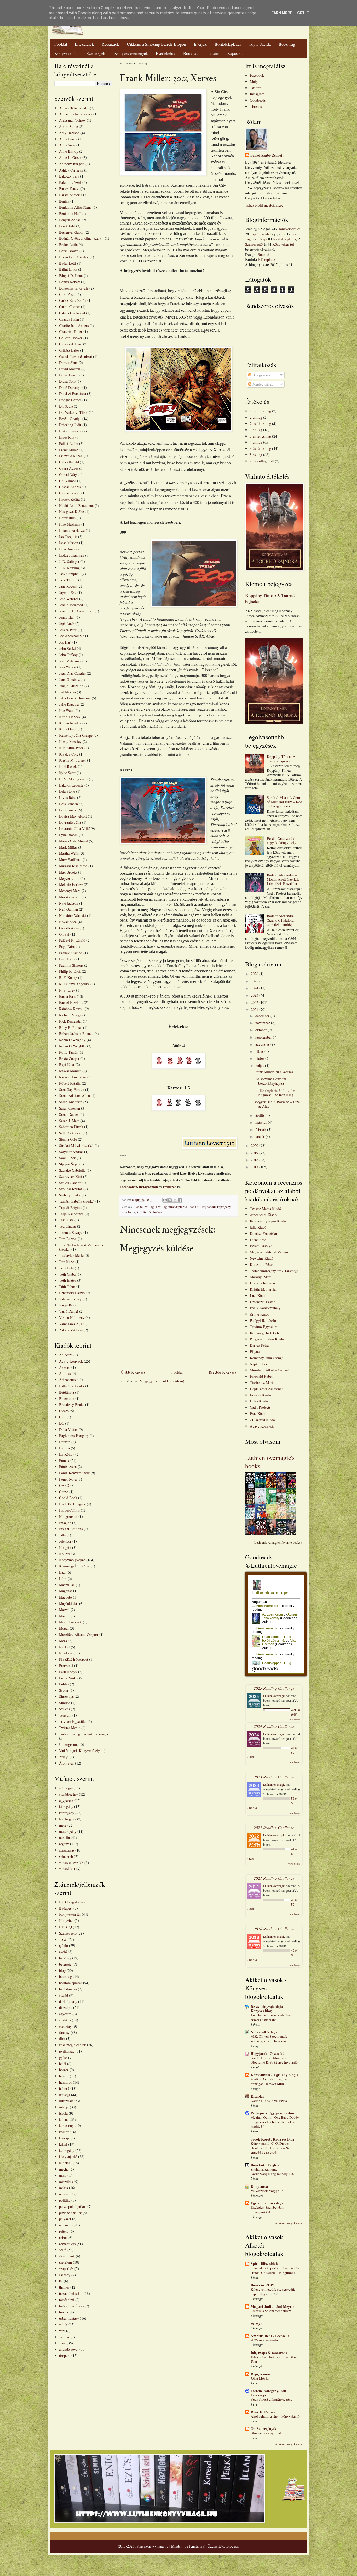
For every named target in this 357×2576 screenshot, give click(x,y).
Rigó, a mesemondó (266, 2374)
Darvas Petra (259, 1345)
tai (61, 2281)
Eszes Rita (67, 437)
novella (64, 1838)
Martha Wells (69, 853)
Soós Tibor (67, 1158)
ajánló (64, 1945)
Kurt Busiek (68, 766)
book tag (65, 1976)
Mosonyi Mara (70, 891)
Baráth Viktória (71, 195)
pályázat (65, 2219)
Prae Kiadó (258, 1414)
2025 (255, 981)
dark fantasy (68, 2002)
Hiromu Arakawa (72, 530)
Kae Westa (67, 711)
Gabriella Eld (69, 462)
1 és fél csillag (144, 1207)
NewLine (66, 1653)
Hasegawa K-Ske (71, 512)
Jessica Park (68, 630)
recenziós (66, 2225)
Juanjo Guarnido (71, 686)
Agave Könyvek (71, 1361)
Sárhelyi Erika (70, 1195)
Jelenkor (65, 1541)
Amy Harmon (69, 133)
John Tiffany (68, 655)
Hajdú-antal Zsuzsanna (267, 1389)
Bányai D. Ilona (71, 276)
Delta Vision (68, 1430)
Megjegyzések (262, 384)
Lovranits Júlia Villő (74, 829)
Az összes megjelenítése (289, 2223)
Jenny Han (67, 617)
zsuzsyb (257, 2323)
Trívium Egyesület (264, 1327)
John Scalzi (67, 648)
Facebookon (128, 1186)
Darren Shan (68, 362)
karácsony (66, 2126)
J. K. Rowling (69, 568)
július (260, 1051)
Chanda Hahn (69, 319)
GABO (64, 1485)
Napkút (64, 1647)
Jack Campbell (70, 574)
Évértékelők (166, 53)
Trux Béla (66, 1268)
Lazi (62, 1572)
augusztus (263, 1044)
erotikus (65, 2020)
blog (62, 1970)
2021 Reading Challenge (274, 1878)
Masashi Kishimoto (73, 866)
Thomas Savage (71, 1232)
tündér (64, 2312)
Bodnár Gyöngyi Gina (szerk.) (81, 238)
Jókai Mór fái (260, 2378)
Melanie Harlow (71, 884)
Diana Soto (67, 381)
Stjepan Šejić (69, 1164)
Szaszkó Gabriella (72, 1170)
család (64, 1995)
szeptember (264, 1037)
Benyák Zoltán (70, 220)
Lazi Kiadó (258, 1296)
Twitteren (169, 1186)
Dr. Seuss (66, 406)
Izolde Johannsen (72, 555)
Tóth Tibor (67, 1286)
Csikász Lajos (69, 350)
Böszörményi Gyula (74, 288)
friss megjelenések (73, 2045)
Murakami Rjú (70, 897)
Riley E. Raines (71, 1027)
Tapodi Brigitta (70, 1208)
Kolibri (64, 1554)
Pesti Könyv (68, 1672)
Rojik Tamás (68, 1052)
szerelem (65, 2262)
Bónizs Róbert (70, 282)
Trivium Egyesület (73, 1721)
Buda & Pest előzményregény (272, 2399)
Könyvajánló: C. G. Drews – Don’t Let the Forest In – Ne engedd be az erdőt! (271, 2148)
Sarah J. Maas (69, 1121)
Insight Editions (71, 1529)
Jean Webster (69, 599)
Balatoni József (70, 182)
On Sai (64, 934)
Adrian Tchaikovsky (74, 108)
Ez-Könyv (67, 1454)
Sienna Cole (68, 1139)
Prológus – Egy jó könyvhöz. (273, 2113)
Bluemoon (67, 1398)
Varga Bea (67, 1305)
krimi (63, 2144)
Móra (63, 1641)
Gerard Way (68, 474)
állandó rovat (69, 2349)
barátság (65, 1958)
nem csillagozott (262, 461)
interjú (64, 2107)
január (260, 1137)
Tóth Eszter (68, 1280)
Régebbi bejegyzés (222, 1372)
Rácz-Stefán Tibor (73, 1077)
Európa (64, 1448)
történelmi (67, 2300)
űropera (65, 2356)
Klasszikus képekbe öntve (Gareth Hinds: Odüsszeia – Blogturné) (275, 2270)
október (261, 1030)
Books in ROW (262, 2285)
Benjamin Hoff (70, 213)
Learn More (281, 13)
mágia (64, 2188)
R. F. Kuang (68, 978)
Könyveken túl (67, 53)
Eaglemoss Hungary (74, 1436)
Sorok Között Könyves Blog (272, 2139)
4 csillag (161, 1207)
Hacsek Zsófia (69, 499)
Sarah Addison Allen (74, 1096)
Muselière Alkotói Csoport (79, 1634)
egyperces (66, 1800)
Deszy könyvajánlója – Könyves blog (268, 2009)
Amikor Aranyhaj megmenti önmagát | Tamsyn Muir (271, 2081)
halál (63, 2064)
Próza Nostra (69, 1678)
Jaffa (62, 1535)
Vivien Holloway (72, 1318)
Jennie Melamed (71, 605)
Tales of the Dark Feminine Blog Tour (274, 2359)
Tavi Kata (66, 1220)
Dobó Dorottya (70, 388)
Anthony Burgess (72, 164)
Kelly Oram (68, 729)
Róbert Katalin (70, 1083)
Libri (63, 1579)
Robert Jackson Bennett (76, 1033)
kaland (64, 2120)
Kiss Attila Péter (71, 748)
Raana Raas (67, 996)
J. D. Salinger (69, 561)
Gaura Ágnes (69, 468)
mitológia (128, 1212)
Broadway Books (72, 1404)
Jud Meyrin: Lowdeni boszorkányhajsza (270, 1081)
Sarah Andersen (71, 1102)
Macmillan (67, 1585)
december (263, 1016)
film (62, 2039)
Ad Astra (66, 1355)
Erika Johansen (70, 431)
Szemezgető (96, 53)
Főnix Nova (68, 1479)
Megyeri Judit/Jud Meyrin (269, 1252)
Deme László (69, 375)
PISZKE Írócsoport (74, 1659)
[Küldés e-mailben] (165, 1200)
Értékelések (84, 44)
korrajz (64, 2138)
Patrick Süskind (71, 953)
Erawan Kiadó (260, 1395)
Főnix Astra (68, 1467)
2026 (255, 974)
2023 (255, 995)
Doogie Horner (70, 400)
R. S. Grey (67, 990)
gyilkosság (67, 2051)
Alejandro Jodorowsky (76, 114)
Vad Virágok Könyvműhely (79, 1751)
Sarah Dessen (69, 1114)
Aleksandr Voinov (72, 120)
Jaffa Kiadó (258, 1227)
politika (65, 2200)
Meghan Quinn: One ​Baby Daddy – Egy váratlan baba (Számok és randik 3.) (275, 2122)
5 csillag (256, 455)
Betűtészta (67, 1392)
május (260, 1066)
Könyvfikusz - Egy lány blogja (275, 2075)
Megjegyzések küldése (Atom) (162, 1381)
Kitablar (257, 2096)
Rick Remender (70, 1021)
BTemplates (267, 259)
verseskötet (67, 1869)
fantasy (64, 2033)
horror (64, 2070)
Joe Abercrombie (72, 636)
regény (64, 1844)
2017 (255, 1167)
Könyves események (131, 53)
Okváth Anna (69, 928)
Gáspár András (70, 487)
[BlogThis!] (170, 1200)
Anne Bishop (69, 151)
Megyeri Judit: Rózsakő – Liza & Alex (277, 1104)
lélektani (65, 2163)
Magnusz (66, 1591)
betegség (65, 1964)
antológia (66, 1788)
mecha (64, 2169)
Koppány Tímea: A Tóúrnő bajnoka (270, 599)
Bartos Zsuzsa (69, 189)
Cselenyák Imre (71, 344)
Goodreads (258, 100)
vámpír (64, 2337)
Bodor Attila (68, 244)
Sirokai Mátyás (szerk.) (76, 1145)
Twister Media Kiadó (265, 1209)
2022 (255, 1002)
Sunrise (65, 1703)
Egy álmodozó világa (267, 2203)
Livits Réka (68, 797)
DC (62, 1423)
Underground (69, 1744)
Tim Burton (68, 1239)
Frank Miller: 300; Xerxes (274, 1072)
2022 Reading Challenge (274, 1827)
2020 (255, 1145)
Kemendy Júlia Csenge (76, 735)
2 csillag (256, 417)
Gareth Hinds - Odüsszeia (269, 2101)
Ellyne (255, 1351)
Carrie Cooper (70, 307)
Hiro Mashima (70, 524)
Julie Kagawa (69, 704)
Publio (64, 1684)
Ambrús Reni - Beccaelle (270, 2336)
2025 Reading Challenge (274, 1688)
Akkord (65, 1367)
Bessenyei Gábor (71, 232)
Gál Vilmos (68, 481)
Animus (65, 1373)
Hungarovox (68, 1516)
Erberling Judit (70, 425)
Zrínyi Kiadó (260, 1314)
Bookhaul (191, 53)
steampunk (67, 2256)
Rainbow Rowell (71, 1009)
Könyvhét (66, 1921)
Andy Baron (68, 139)
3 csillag (256, 430)
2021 (255, 1009)
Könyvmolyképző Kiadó (268, 1221)
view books (294, 1719)
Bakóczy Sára (69, 176)
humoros (65, 2082)
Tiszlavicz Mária (71, 1255)
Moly (254, 82)
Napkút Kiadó (260, 1364)
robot (63, 2238)
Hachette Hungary (72, 1504)
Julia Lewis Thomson (75, 698)
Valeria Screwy (70, 1299)
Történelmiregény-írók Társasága (274, 1271)
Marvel (64, 1610)
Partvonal (66, 1666)
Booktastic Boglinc (265, 2165)
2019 (255, 1153)
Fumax (64, 1461)
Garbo (64, 1492)
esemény (65, 2026)
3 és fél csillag (260, 436)
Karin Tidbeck (70, 717)
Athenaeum (67, 1380)
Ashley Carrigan (71, 170)
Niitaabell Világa (264, 2032)
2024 (255, 988)
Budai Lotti (68, 263)
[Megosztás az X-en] (175, 1200)
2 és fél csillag (260, 424)
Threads (256, 106)
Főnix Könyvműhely (74, 1473)
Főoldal (61, 44)
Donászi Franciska (73, 394)
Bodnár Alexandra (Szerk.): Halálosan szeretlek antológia (281, 920)
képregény (224, 1207)
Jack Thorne (68, 580)
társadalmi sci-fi (71, 2293)
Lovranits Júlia (70, 822)
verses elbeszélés (71, 1863)
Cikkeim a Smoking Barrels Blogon (157, 44)
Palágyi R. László (72, 940)
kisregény (66, 1806)
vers (62, 2331)
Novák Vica (68, 922)
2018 (255, 1160)
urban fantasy (69, 2318)
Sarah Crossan (70, 1108)
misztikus (66, 2182)
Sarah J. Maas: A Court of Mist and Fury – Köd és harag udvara (284, 802)
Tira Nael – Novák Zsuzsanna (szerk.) (81, 1247)
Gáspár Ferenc (70, 493)
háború (211, 1207)
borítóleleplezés (71, 1983)
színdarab (66, 1856)
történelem (155, 1212)
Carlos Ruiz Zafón (73, 300)
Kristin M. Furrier (73, 760)
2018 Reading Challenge (274, 1929)
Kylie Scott (67, 773)
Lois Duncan (68, 804)
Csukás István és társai (76, 356)
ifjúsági (65, 2095)
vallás (63, 2324)
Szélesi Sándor (70, 1183)
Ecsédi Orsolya (70, 419)
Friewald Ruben (71, 456)
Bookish (264, 254)
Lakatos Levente (71, 785)
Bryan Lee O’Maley (74, 257)
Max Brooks (68, 872)
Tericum (65, 1715)
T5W (63, 1939)
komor (64, 2132)
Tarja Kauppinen (71, 1214)
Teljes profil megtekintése (264, 205)
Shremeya (66, 1697)
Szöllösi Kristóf (71, 1189)
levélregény (68, 1819)
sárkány (65, 2275)
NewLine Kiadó (262, 1258)
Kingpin (65, 1548)
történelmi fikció (71, 2306)
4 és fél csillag (260, 448)
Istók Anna (67, 549)
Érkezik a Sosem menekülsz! (271, 2311)
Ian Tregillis (68, 537)
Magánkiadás (69, 1603)
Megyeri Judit (69, 878)
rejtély (64, 2231)
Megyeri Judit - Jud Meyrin (273, 2306)
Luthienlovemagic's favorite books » (278, 1543)
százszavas (67, 1850)
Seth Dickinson (70, 1133)
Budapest (66, 1908)
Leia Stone (67, 791)
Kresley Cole (69, 754)
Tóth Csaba (67, 1274)
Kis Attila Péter (261, 1265)
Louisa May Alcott (73, 816)
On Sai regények (264, 2429)
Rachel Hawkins (71, 1002)
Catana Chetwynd (72, 313)
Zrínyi (64, 1757)
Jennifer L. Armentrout (76, 611)
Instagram (257, 94)
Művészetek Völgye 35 (267, 2191)
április (260, 1115)
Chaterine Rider (71, 331)
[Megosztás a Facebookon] (180, 1200)
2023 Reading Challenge (274, 1777)
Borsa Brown (69, 251)
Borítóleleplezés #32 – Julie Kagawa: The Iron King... (275, 1093)
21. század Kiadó (262, 1420)
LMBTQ (65, 1927)
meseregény (68, 1832)
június (260, 1058)
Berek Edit (67, 226)
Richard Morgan (71, 1015)
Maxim (64, 1616)
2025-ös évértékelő (264, 2340)
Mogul (64, 1628)
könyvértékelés (289, 229)
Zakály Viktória (71, 1330)
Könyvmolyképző (72, 1560)
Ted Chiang (68, 1226)
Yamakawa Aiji (70, 1324)
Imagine (65, 1523)
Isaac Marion (69, 543)
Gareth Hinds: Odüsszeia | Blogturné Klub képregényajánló (274, 2060)
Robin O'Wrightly (72, 1040)
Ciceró (64, 1411)
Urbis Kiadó (259, 1401)
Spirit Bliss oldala (265, 2264)
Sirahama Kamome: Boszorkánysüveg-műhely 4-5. (272, 2171)
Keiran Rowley (70, 723)
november (263, 1023)
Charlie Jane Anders (74, 325)
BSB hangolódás (71, 1902)
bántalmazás (68, 1989)
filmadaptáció (178, 1207)
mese (63, 1825)
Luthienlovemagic (274, 1696)
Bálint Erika (68, 269)
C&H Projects (260, 1407)
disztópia (66, 2008)
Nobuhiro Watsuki (73, 915)
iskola (63, 2113)
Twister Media (70, 1728)
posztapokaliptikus (73, 2206)
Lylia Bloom (68, 835)
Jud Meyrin (67, 692)
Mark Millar (68, 847)
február (261, 1130)
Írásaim (213, 53)
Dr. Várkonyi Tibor (73, 412)
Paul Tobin (67, 959)
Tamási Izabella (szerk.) (77, 1201)
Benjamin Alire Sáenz (75, 207)
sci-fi (63, 2250)
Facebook (257, 75)
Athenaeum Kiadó (263, 1215)
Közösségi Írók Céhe (74, 1566)
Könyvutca (259, 2186)
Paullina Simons (71, 965)
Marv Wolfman (70, 860)
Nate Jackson (69, 903)
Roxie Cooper (69, 1059)
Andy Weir (67, 145)
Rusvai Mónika (70, 1071)
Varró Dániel (69, 1311)
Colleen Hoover (71, 338)
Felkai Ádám (69, 443)
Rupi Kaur (67, 1065)
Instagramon (148, 1186)
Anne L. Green (70, 158)
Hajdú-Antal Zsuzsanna (76, 506)
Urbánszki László (72, 1293)
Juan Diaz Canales (72, 673)
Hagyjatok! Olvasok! (267, 2053)
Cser (62, 1417)
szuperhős (66, 2269)
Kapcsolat (235, 53)
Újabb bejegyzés (133, 1372)
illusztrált (66, 2101)
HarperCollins (69, 1510)
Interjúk (200, 44)
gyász (63, 2057)
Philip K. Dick (70, 971)
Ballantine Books (72, 1386)
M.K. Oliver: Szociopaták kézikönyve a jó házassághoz (271, 2039)
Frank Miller (197, 1207)
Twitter (255, 88)
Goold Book (68, 1498)
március (262, 1122)
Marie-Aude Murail (73, 841)
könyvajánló (68, 2157)
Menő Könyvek (70, 1622)
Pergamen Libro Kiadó (267, 1339)
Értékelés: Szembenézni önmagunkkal (267, 2210)
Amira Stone (68, 126)
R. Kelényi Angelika (74, 984)
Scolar (64, 1690)
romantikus (67, 2244)
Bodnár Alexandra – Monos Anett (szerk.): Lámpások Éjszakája (283, 879)
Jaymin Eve (68, 593)
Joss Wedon (68, 667)
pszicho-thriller (70, 2213)
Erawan (65, 1442)
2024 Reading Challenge (274, 1726)
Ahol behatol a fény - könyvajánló (275, 2416)
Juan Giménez (69, 679)
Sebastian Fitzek (71, 1127)
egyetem (65, 2014)
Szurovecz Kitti (71, 1177)
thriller (64, 2287)
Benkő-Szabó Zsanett (267, 155)
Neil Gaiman (68, 909)
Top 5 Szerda (260, 44)
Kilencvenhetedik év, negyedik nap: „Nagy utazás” (273, 2292)
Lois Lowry (68, 810)
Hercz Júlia (67, 518)
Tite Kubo (67, 1262)
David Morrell (70, 369)
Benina (64, 201)
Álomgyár (67, 1763)
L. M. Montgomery (73, 779)
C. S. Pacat (67, 294)
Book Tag (287, 44)
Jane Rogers (68, 586)
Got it (303, 13)
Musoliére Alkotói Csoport (270, 1370)
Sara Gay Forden (72, 1090)
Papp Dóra (67, 947)
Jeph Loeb (67, 624)
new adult (66, 2194)
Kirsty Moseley (70, 742)
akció (63, 1952)
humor (64, 2076)
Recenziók (110, 44)
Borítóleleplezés (228, 44)
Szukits (141, 1212)
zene (62, 2343)
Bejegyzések (261, 375)
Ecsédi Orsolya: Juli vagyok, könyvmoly (282, 841)
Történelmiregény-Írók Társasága (84, 1734)
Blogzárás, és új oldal (266, 2433)
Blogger (232, 2546)
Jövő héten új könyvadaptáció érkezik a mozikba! (272, 2017)
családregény (68, 1794)
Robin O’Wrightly (73, 1046)
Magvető (65, 1597)
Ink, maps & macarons (269, 2353)
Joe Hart (65, 642)
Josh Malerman (70, 661)
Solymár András (71, 1152)
